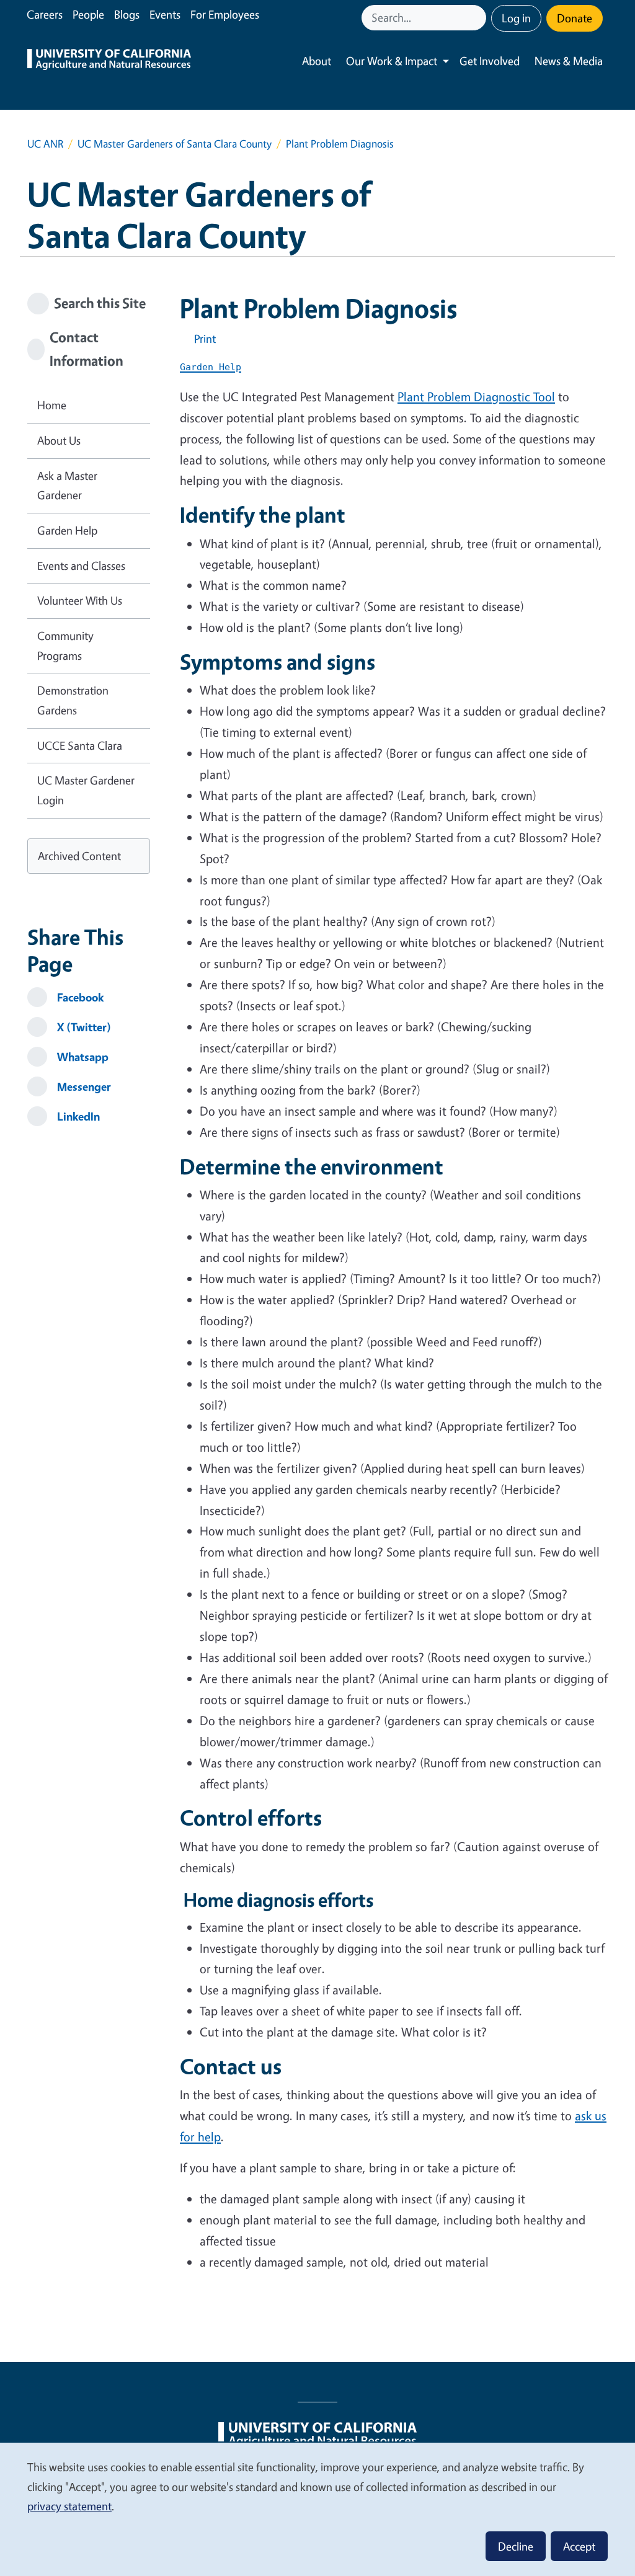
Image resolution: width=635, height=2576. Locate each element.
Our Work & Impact (392, 61)
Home (52, 405)
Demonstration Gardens (73, 700)
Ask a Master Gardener (67, 486)
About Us (59, 440)
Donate (575, 18)
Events (165, 14)
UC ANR (45, 144)
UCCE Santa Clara (80, 745)
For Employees (225, 14)
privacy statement (69, 2506)
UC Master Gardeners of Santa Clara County (175, 144)
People (88, 14)
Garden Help (67, 530)
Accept (579, 2546)
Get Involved (490, 61)
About (317, 61)
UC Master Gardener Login (86, 790)
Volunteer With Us (80, 600)
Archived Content (79, 856)
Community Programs (65, 646)
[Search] (478, 18)
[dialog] (317, 2509)
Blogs (127, 14)
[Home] (109, 61)
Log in (516, 18)
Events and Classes (81, 566)
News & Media (569, 61)
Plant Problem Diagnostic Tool (476, 397)
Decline (516, 2546)
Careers (45, 14)
